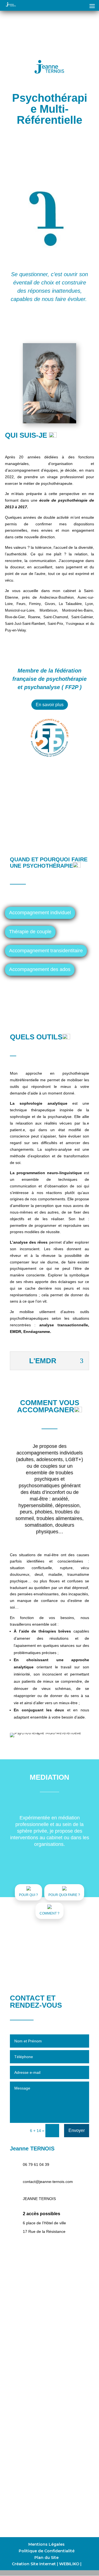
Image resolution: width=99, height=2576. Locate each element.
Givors (50, 604)
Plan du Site (46, 2558)
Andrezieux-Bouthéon (57, 597)
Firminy (35, 604)
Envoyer (77, 2130)
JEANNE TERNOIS (39, 2199)
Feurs (21, 604)
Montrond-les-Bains (78, 610)
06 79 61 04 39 (36, 2164)
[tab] (40, 913)
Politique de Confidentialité (47, 2551)
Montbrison (48, 610)
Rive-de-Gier (15, 617)
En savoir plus (50, 705)
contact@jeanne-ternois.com (48, 2182)
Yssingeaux (75, 624)
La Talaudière (70, 604)
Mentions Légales (46, 2544)
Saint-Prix (55, 624)
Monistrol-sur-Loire (20, 610)
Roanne (34, 617)
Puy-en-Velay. (16, 630)
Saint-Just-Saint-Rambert (25, 624)
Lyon (89, 604)
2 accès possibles (42, 2214)
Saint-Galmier (82, 617)
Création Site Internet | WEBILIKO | (47, 2564)
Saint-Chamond (56, 617)
